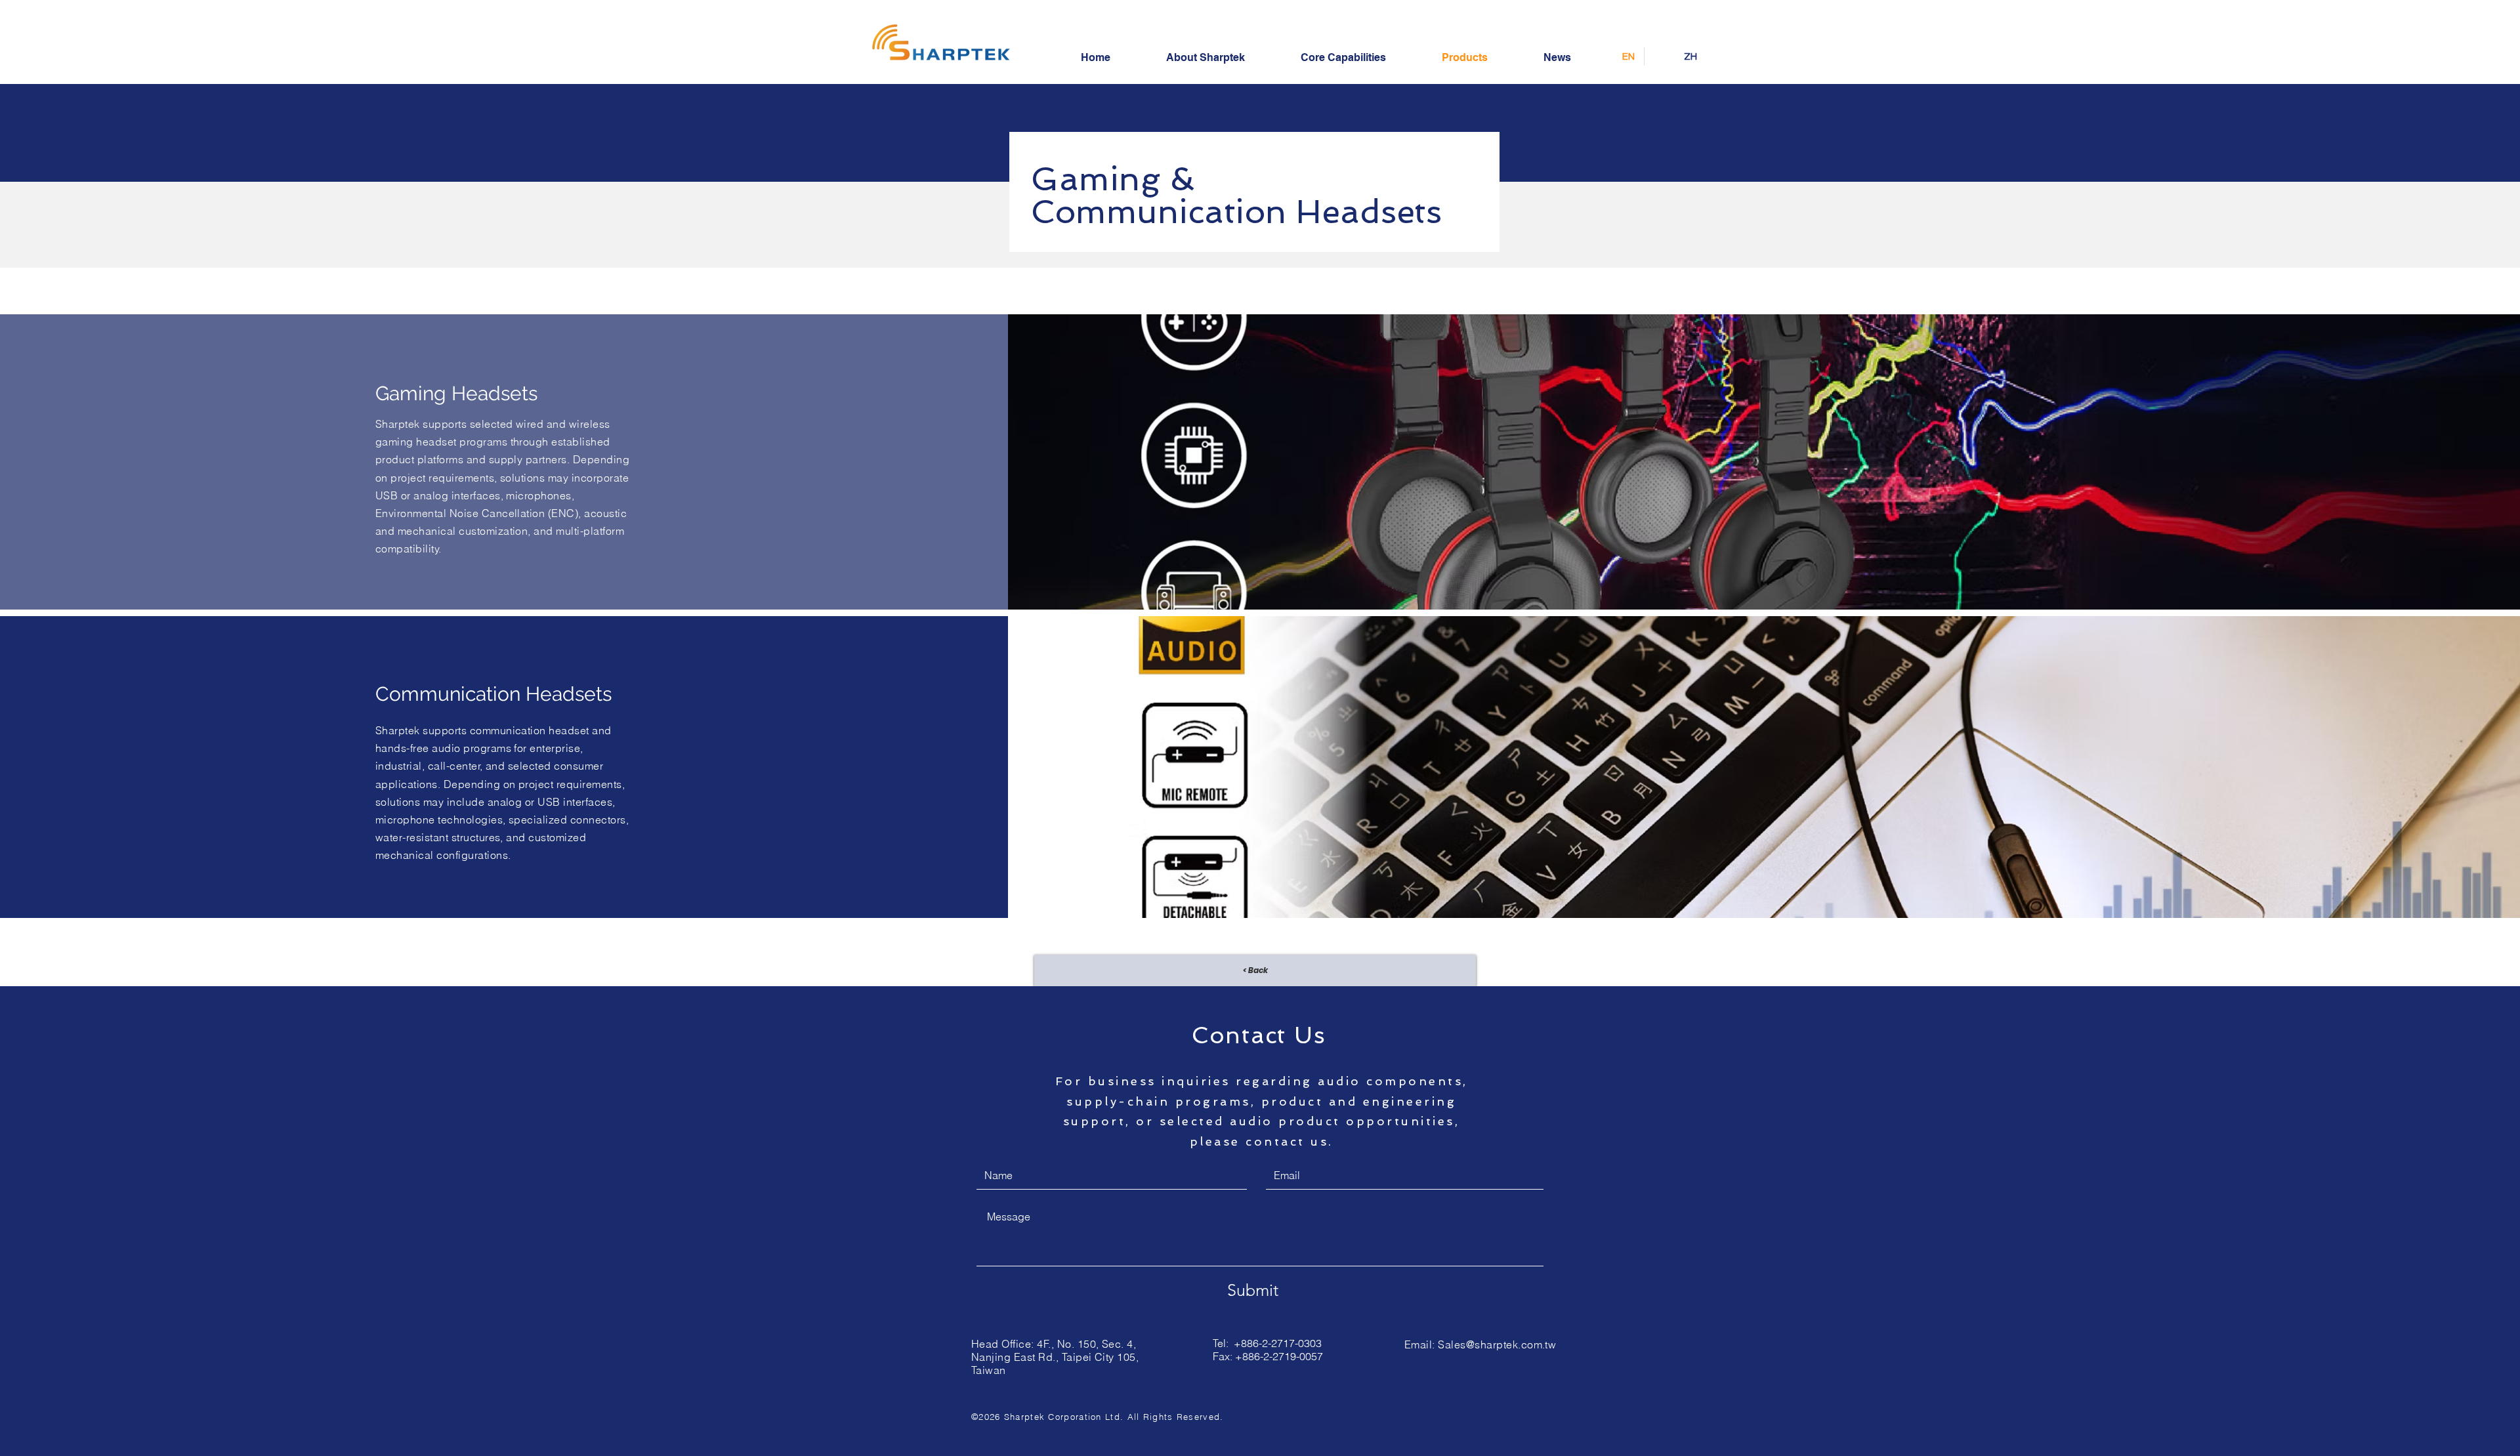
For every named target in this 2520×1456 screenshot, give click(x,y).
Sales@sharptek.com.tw (1497, 1344)
